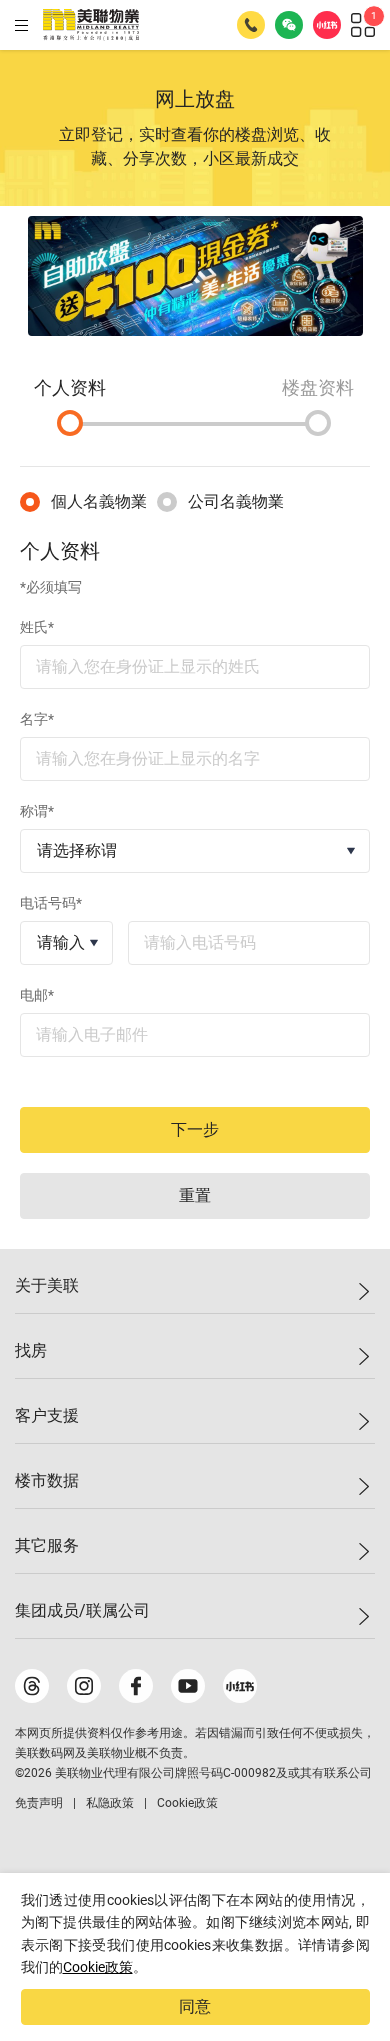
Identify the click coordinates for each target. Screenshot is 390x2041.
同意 (195, 2006)
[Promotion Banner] (195, 276)
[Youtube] (188, 1686)
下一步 (195, 1129)
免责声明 (39, 1803)
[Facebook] (136, 1686)
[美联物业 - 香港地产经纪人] (91, 25)
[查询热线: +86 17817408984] (251, 25)
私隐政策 (110, 1803)
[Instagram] (84, 1686)
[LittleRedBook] (240, 1686)
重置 (195, 1195)
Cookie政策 (98, 1967)
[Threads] (32, 1686)
